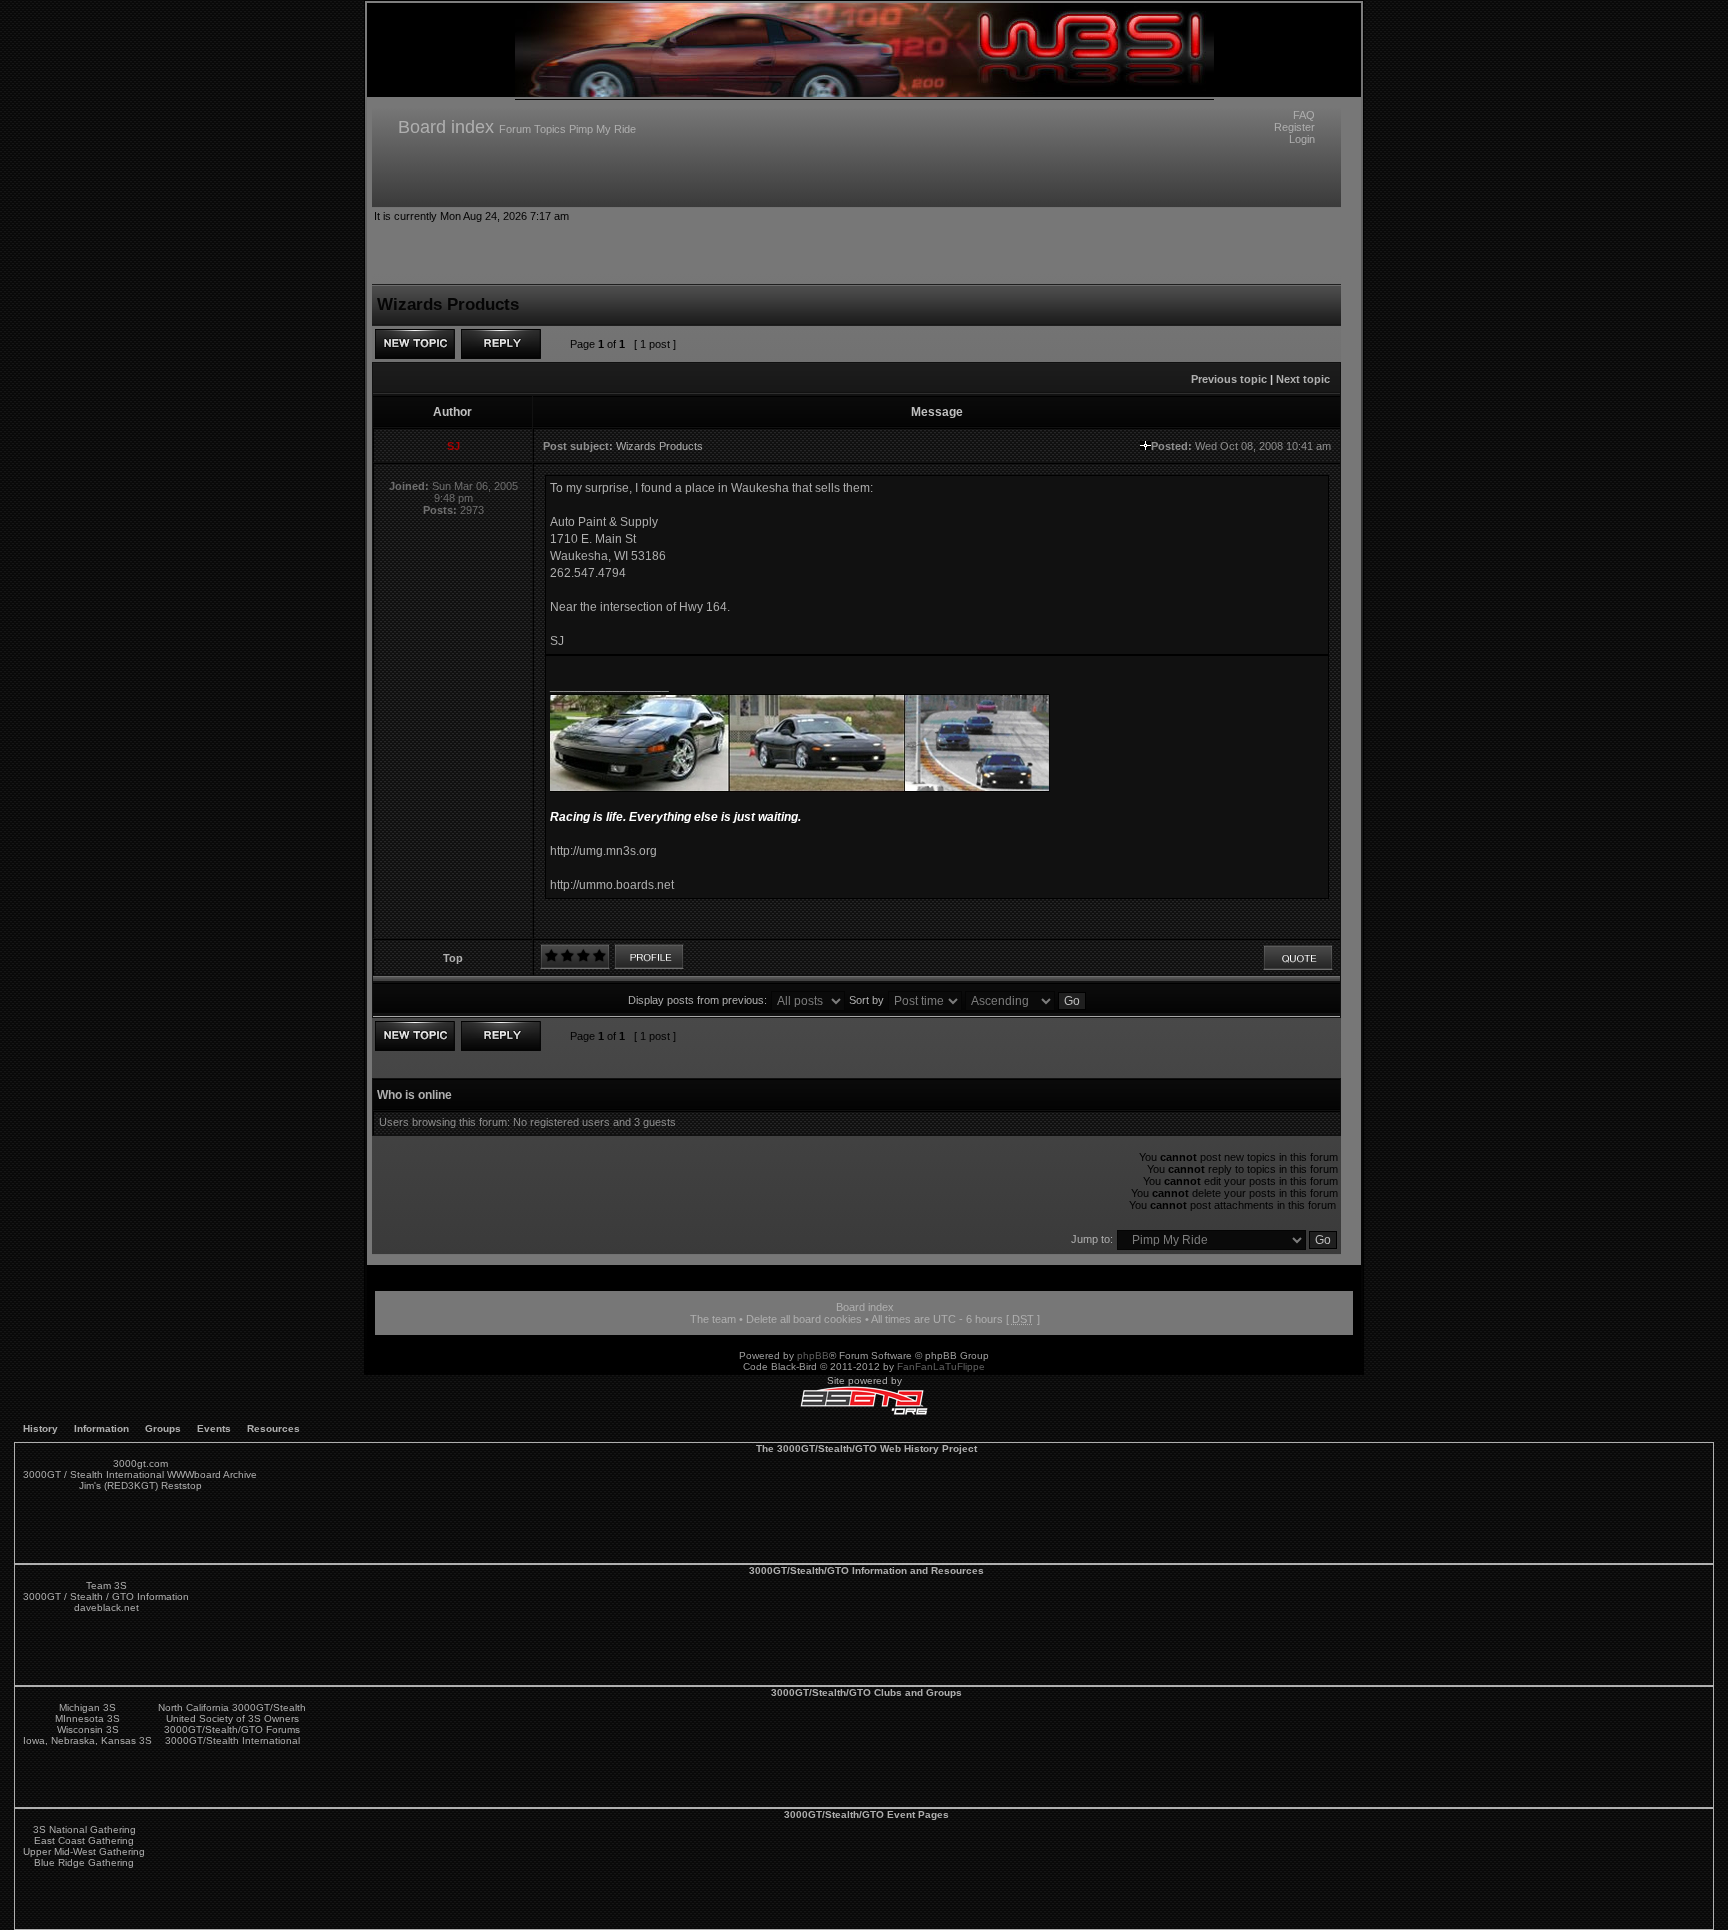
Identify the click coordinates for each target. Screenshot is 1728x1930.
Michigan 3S (87, 1707)
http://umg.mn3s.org (603, 851)
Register (1294, 127)
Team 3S (106, 1585)
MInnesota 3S (87, 1718)
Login (1302, 139)
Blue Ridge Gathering (84, 1862)
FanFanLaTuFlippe (941, 1366)
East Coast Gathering (84, 1840)
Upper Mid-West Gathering (84, 1851)
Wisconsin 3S (88, 1729)
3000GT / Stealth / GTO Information (106, 1596)
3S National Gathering (84, 1829)
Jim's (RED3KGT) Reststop (140, 1485)
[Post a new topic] (415, 344)
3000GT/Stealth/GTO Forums (232, 1729)
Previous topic (1229, 379)
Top (453, 958)
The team (713, 1319)
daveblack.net (106, 1607)
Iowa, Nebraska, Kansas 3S (87, 1740)
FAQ (1304, 115)
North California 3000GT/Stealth (232, 1707)
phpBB (813, 1355)
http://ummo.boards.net (612, 885)
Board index (446, 127)
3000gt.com (140, 1463)
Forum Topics (532, 129)
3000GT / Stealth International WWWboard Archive (140, 1474)
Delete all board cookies (804, 1319)
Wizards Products (659, 446)
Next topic (1303, 379)
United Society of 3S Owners (232, 1718)
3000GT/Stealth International (232, 1740)
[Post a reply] (501, 344)
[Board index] (864, 94)
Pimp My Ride (602, 129)
